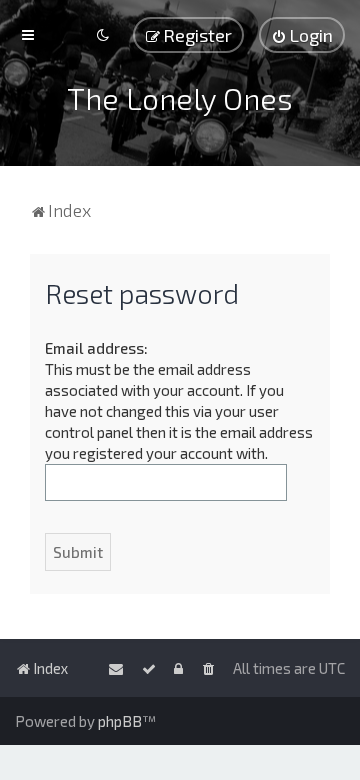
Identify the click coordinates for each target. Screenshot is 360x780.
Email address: (96, 348)
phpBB (120, 721)
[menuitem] (302, 35)
